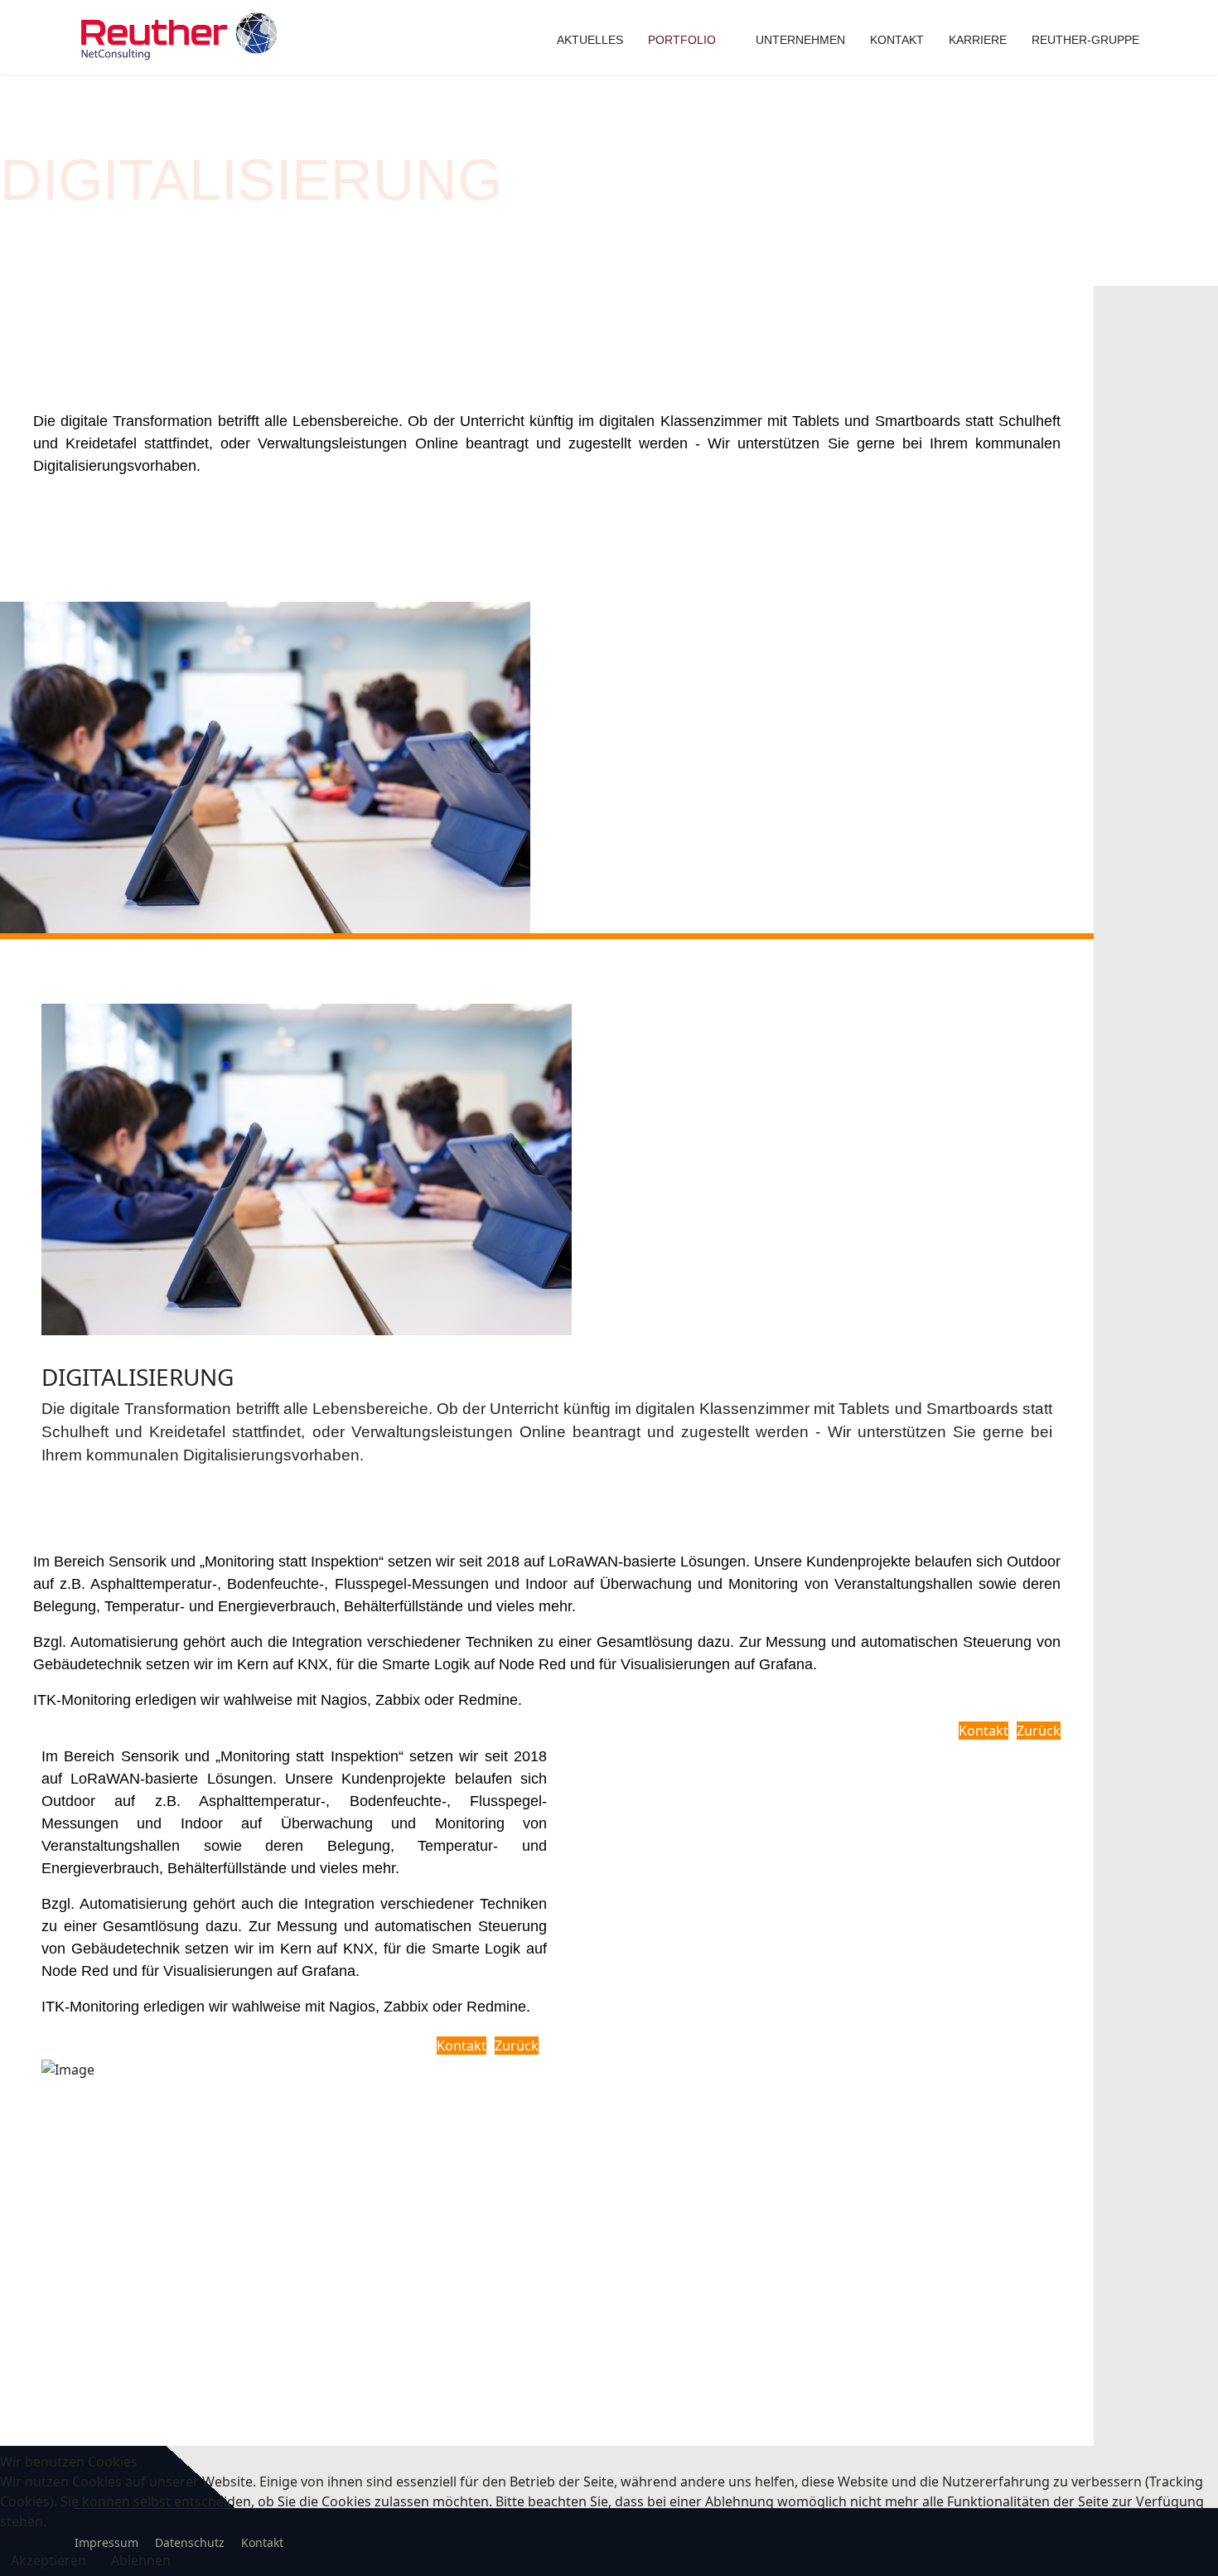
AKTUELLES (590, 40)
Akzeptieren (48, 2560)
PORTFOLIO (682, 40)
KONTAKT (897, 40)
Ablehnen (141, 2560)
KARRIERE (978, 40)
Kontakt (984, 1731)
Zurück (1039, 1731)
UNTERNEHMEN (800, 40)
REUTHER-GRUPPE (1085, 40)
